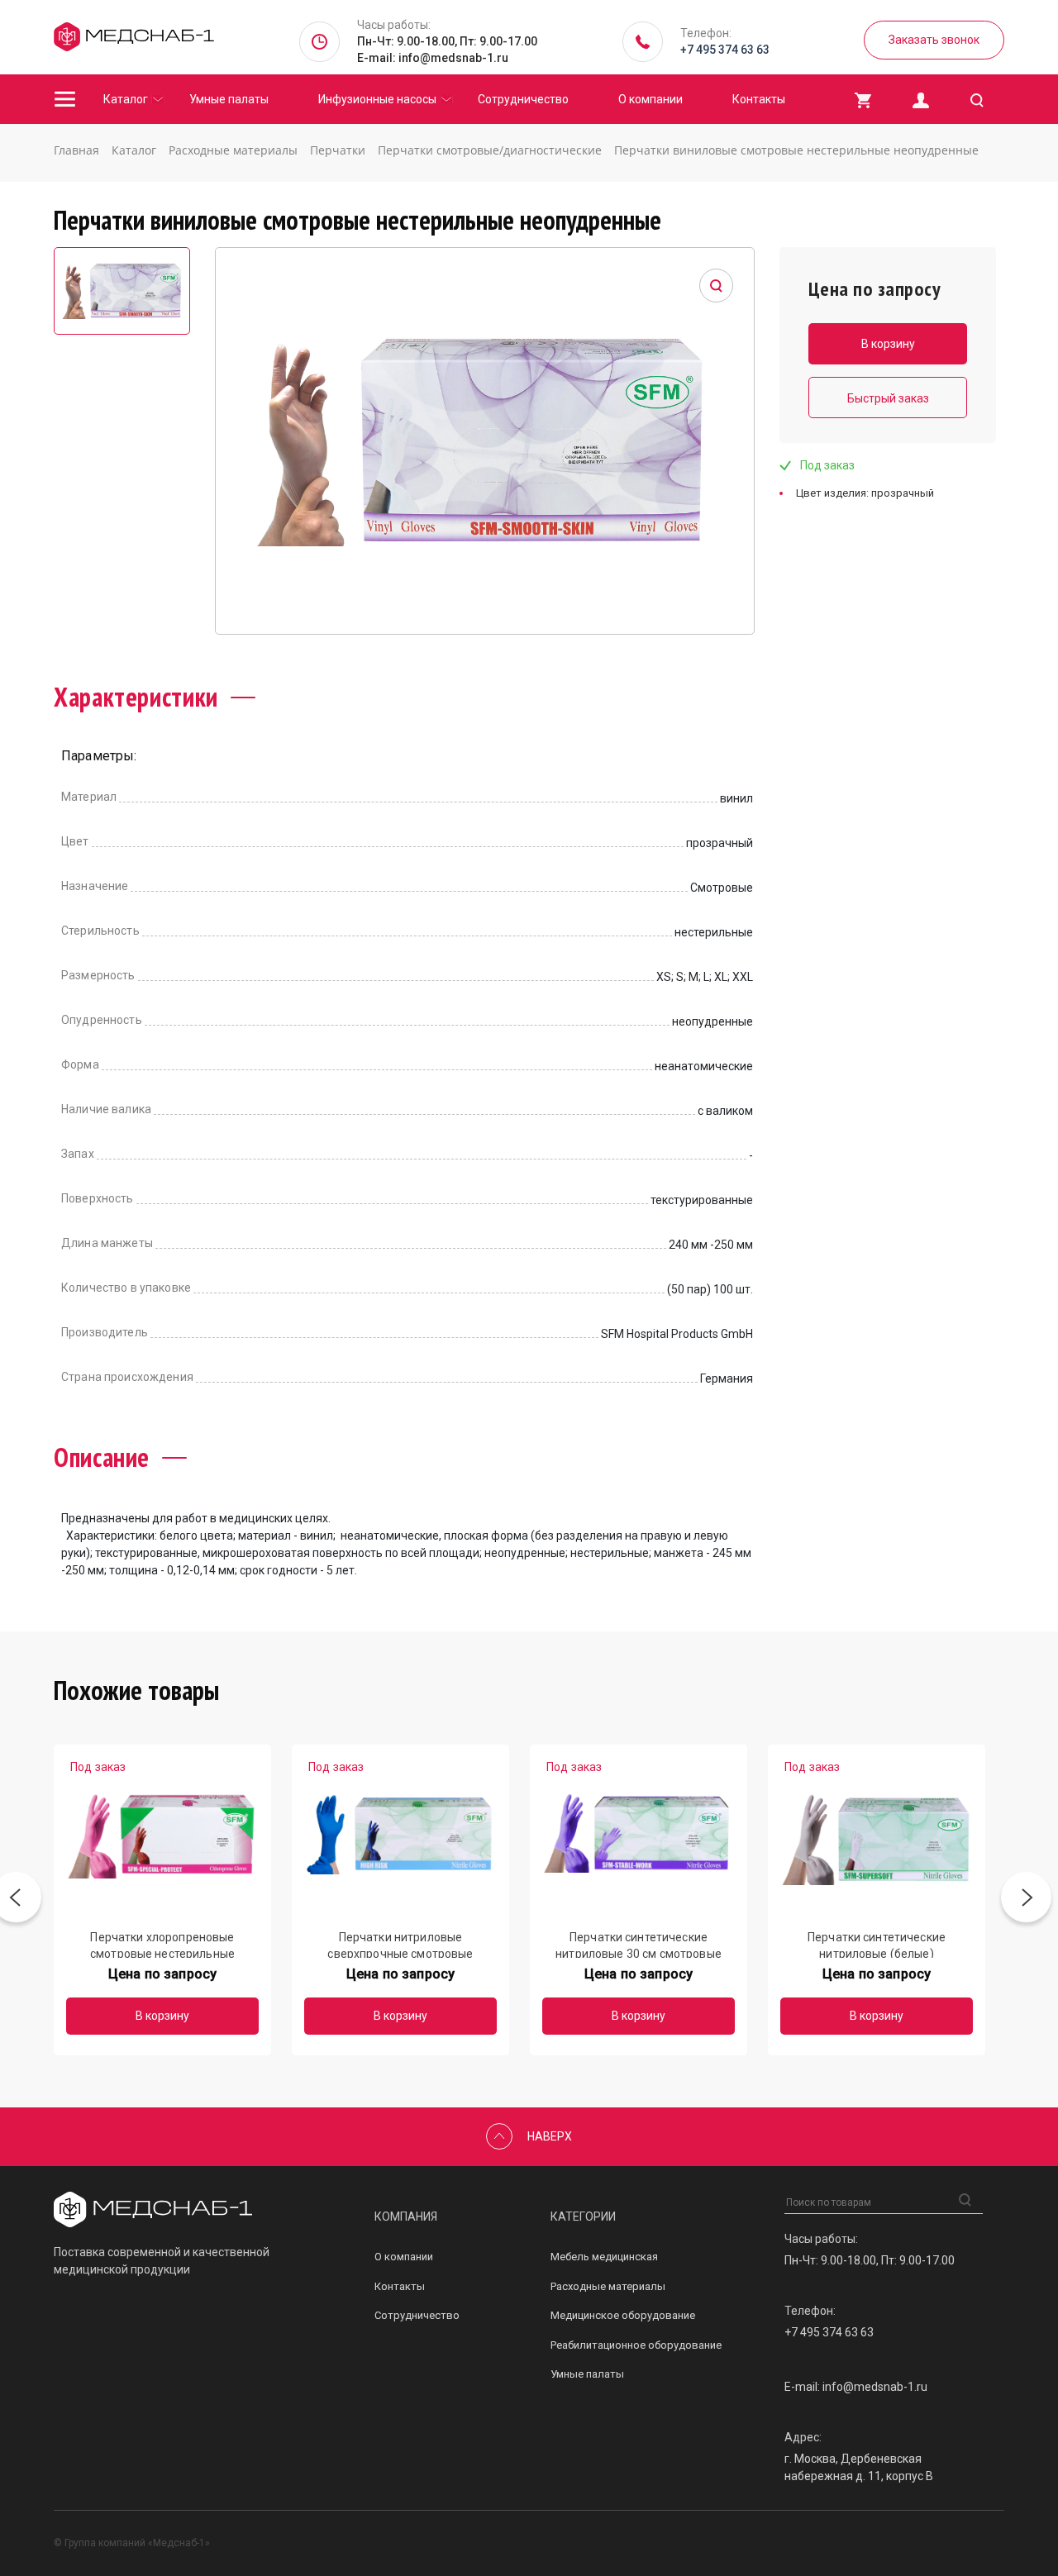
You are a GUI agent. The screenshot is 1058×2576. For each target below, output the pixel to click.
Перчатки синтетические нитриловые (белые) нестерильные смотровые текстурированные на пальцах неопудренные (877, 1944)
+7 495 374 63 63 (725, 50)
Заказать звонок (934, 40)
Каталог (126, 99)
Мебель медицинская (604, 2257)
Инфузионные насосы (377, 99)
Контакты (759, 99)
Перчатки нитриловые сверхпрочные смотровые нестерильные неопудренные (401, 1944)
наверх (550, 2136)
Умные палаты (229, 99)
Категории (583, 2217)
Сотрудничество (523, 99)
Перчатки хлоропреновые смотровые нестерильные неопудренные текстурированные (162, 1944)
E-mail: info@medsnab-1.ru (433, 58)
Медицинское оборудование (623, 2315)
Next (1026, 1900)
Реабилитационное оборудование (636, 2345)
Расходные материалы (608, 2286)
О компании (651, 99)
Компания (406, 2217)
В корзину (162, 2016)
